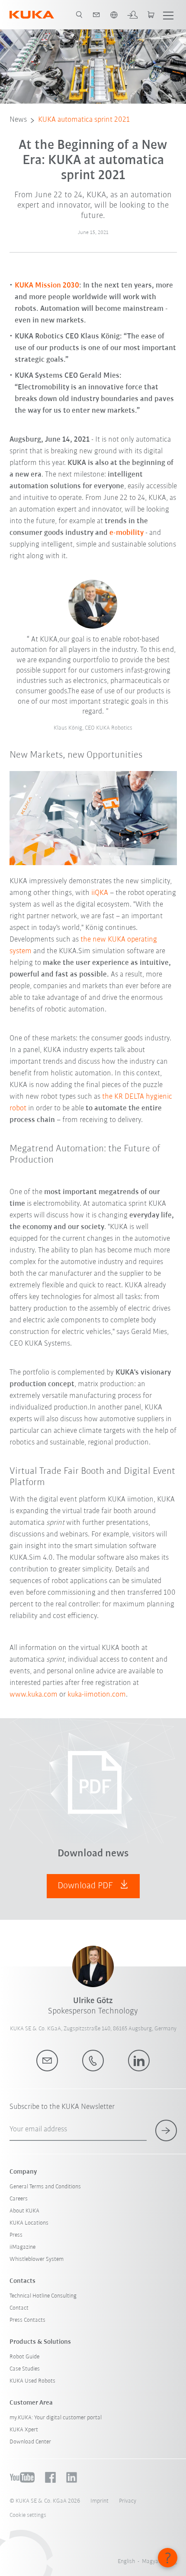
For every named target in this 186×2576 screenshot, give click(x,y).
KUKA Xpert (24, 2430)
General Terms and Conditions (45, 2187)
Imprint (99, 2501)
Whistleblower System (37, 2259)
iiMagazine (22, 2247)
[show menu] (168, 15)
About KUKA (24, 2211)
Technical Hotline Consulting (43, 2296)
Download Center (30, 2442)
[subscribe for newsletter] (166, 2130)
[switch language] (114, 15)
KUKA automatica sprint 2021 (84, 120)
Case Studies (25, 2369)
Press (16, 2235)
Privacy (128, 2501)
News (18, 120)
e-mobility (127, 533)
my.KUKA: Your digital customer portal (56, 2418)
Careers (19, 2199)
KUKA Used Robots (32, 2381)
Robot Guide (24, 2357)
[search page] (79, 15)
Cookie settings (28, 2515)
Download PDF (86, 1886)
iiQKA (100, 893)
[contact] (96, 15)
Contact (19, 2308)
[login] (132, 15)
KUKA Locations (29, 2223)
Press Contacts (27, 2320)
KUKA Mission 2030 (47, 286)
